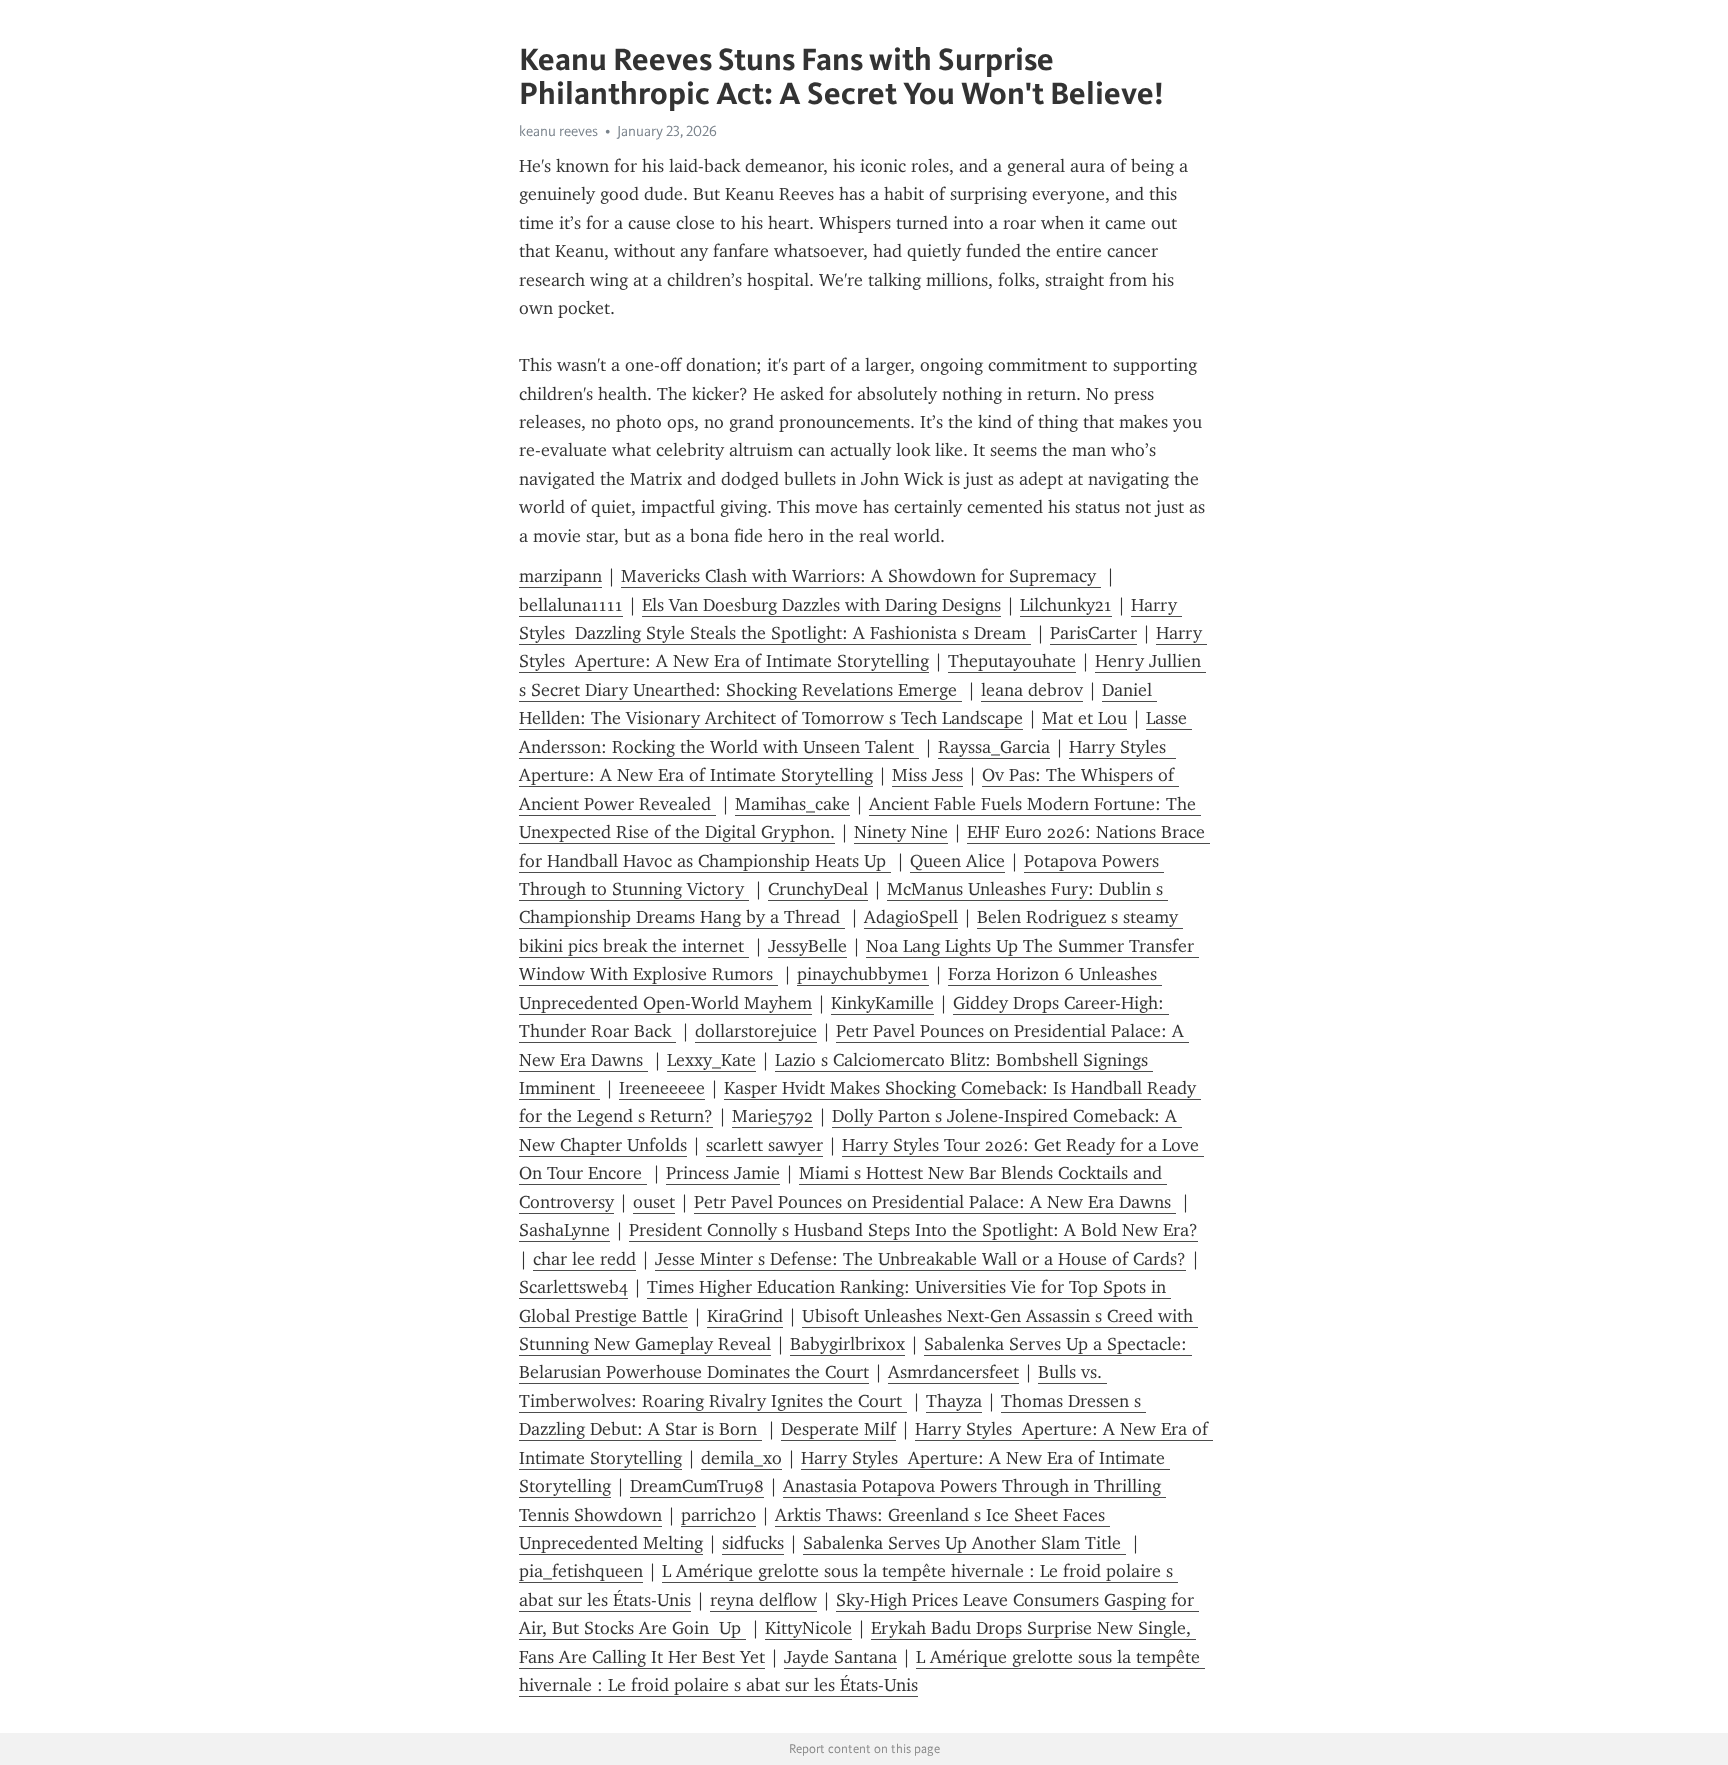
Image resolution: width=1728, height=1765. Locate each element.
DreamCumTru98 (697, 1486)
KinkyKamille (882, 1003)
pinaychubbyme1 (863, 974)
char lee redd (584, 1259)
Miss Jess (927, 775)
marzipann (560, 576)
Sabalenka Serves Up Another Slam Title (964, 1543)
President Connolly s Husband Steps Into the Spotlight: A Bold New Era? (913, 1230)
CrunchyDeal (818, 889)
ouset (654, 1202)
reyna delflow (763, 1600)
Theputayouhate (1012, 661)
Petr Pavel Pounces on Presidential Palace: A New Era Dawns (935, 1202)
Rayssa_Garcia (994, 747)
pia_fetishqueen (581, 1571)
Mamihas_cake (792, 804)
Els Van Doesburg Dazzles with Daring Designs (821, 605)
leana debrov (1032, 690)
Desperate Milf (838, 1429)
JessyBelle (807, 946)
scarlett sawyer (764, 1145)
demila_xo (741, 1458)
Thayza (954, 1401)
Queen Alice (957, 861)
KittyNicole (808, 1628)
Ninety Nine (901, 832)
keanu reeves (558, 131)
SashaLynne (564, 1230)
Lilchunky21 (1066, 605)
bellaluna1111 (571, 605)
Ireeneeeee (662, 1088)
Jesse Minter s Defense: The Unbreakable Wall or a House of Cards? (920, 1259)
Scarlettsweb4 (573, 1287)
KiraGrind (745, 1316)
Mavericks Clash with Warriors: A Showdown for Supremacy (861, 576)
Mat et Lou (1084, 718)
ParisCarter (1093, 633)
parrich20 (718, 1515)
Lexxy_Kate (711, 1060)
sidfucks (753, 1543)
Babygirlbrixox (847, 1344)
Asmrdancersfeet (953, 1372)
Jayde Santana (840, 1657)
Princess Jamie (723, 1173)
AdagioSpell (911, 917)
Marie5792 (772, 1116)
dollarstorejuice (756, 1031)
